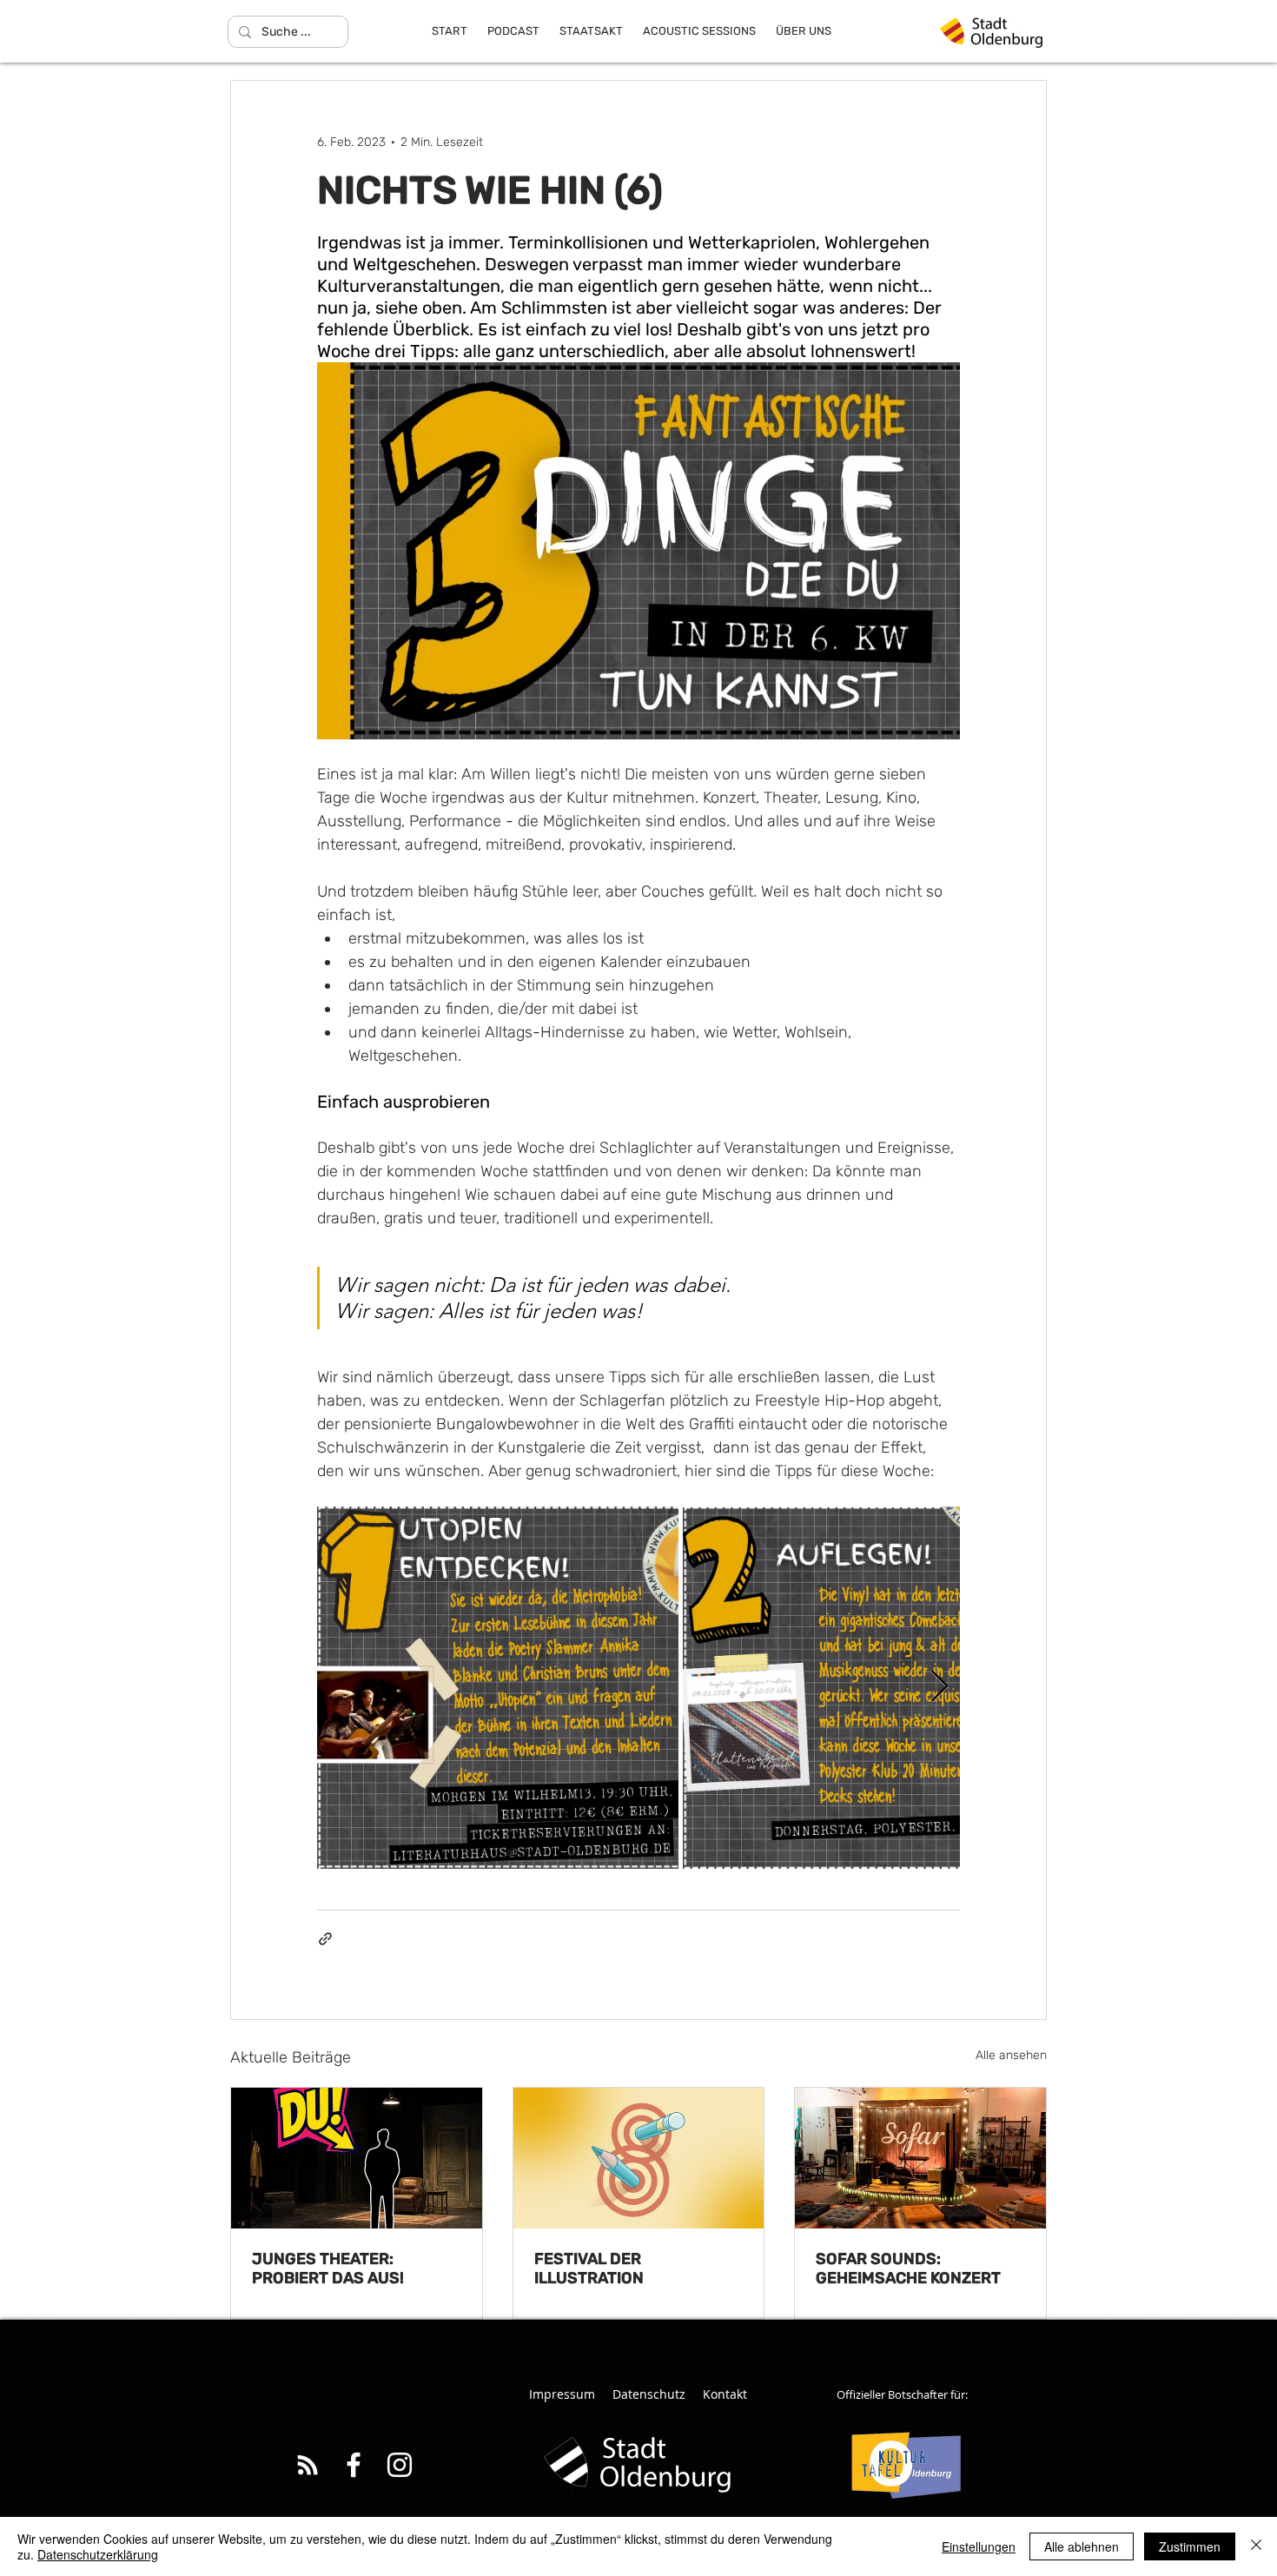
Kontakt (725, 2394)
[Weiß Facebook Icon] (354, 2465)
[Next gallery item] (940, 1688)
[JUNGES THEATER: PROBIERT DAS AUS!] (357, 2158)
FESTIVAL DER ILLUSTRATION (589, 2268)
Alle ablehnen (1082, 2546)
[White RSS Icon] (308, 2465)
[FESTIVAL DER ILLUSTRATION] (639, 2158)
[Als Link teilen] (325, 1939)
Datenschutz (649, 2394)
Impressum (562, 2394)
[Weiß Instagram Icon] (400, 2465)
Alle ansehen (1011, 2055)
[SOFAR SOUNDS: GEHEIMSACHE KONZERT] (920, 2158)
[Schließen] (1256, 2546)
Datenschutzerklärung (98, 2554)
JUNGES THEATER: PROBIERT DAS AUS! (328, 2268)
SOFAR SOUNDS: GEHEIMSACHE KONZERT (908, 2268)
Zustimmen (1190, 2546)
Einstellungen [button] (979, 2546)
